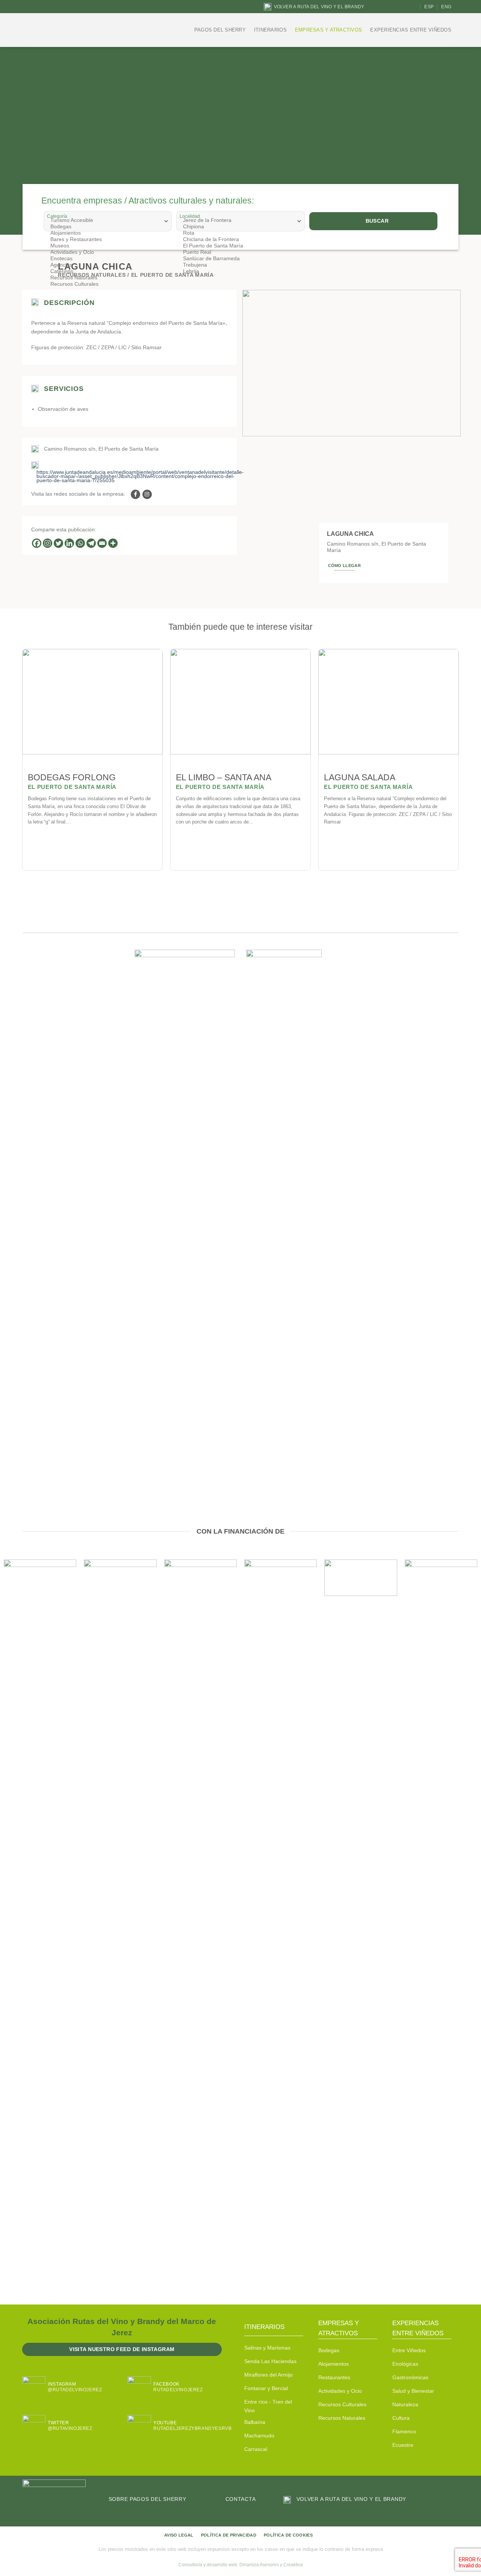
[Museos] (107, 246)
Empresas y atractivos (328, 30)
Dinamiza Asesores (259, 2565)
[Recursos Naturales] (107, 278)
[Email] (102, 543)
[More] (113, 543)
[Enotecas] (107, 259)
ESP (429, 7)
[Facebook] (37, 543)
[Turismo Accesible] (107, 220)
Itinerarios (270, 30)
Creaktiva (293, 2565)
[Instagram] (48, 543)
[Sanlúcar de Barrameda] (240, 259)
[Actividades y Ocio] (107, 252)
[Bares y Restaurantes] (107, 239)
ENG (446, 7)
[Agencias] (107, 265)
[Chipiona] (240, 227)
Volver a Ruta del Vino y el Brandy (319, 7)
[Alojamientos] (107, 233)
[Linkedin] (69, 543)
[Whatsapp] (80, 543)
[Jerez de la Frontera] (240, 220)
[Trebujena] (240, 265)
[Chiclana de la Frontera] (240, 239)
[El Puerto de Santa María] (240, 246)
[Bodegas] (107, 227)
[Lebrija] (240, 271)
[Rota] (240, 233)
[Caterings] (107, 271)
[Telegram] (91, 543)
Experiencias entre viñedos (411, 30)
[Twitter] (58, 543)
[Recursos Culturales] (107, 284)
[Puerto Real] (240, 252)
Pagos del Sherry (220, 30)
